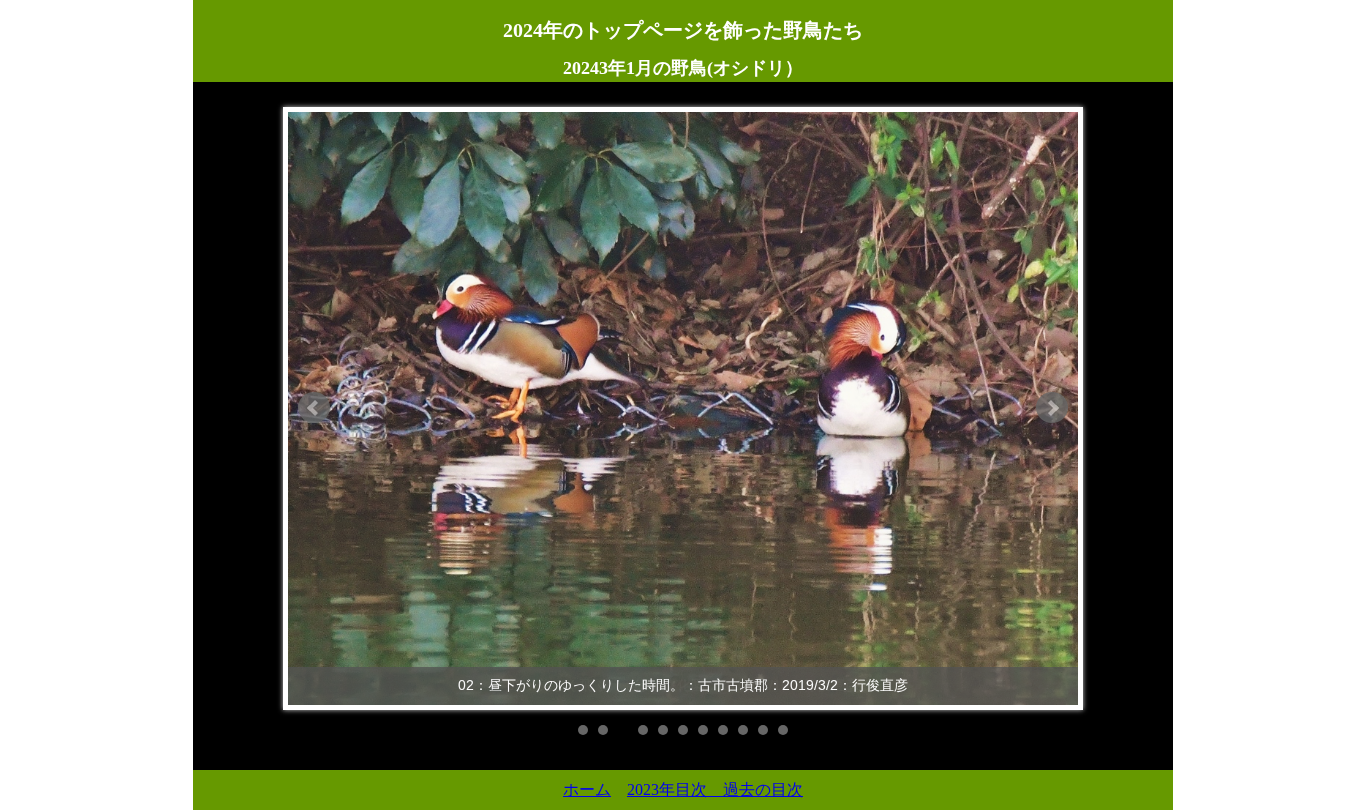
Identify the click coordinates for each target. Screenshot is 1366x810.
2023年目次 (675, 789)
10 (763, 730)
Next (1052, 408)
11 (783, 730)
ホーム (587, 789)
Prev (314, 408)
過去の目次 (763, 789)
